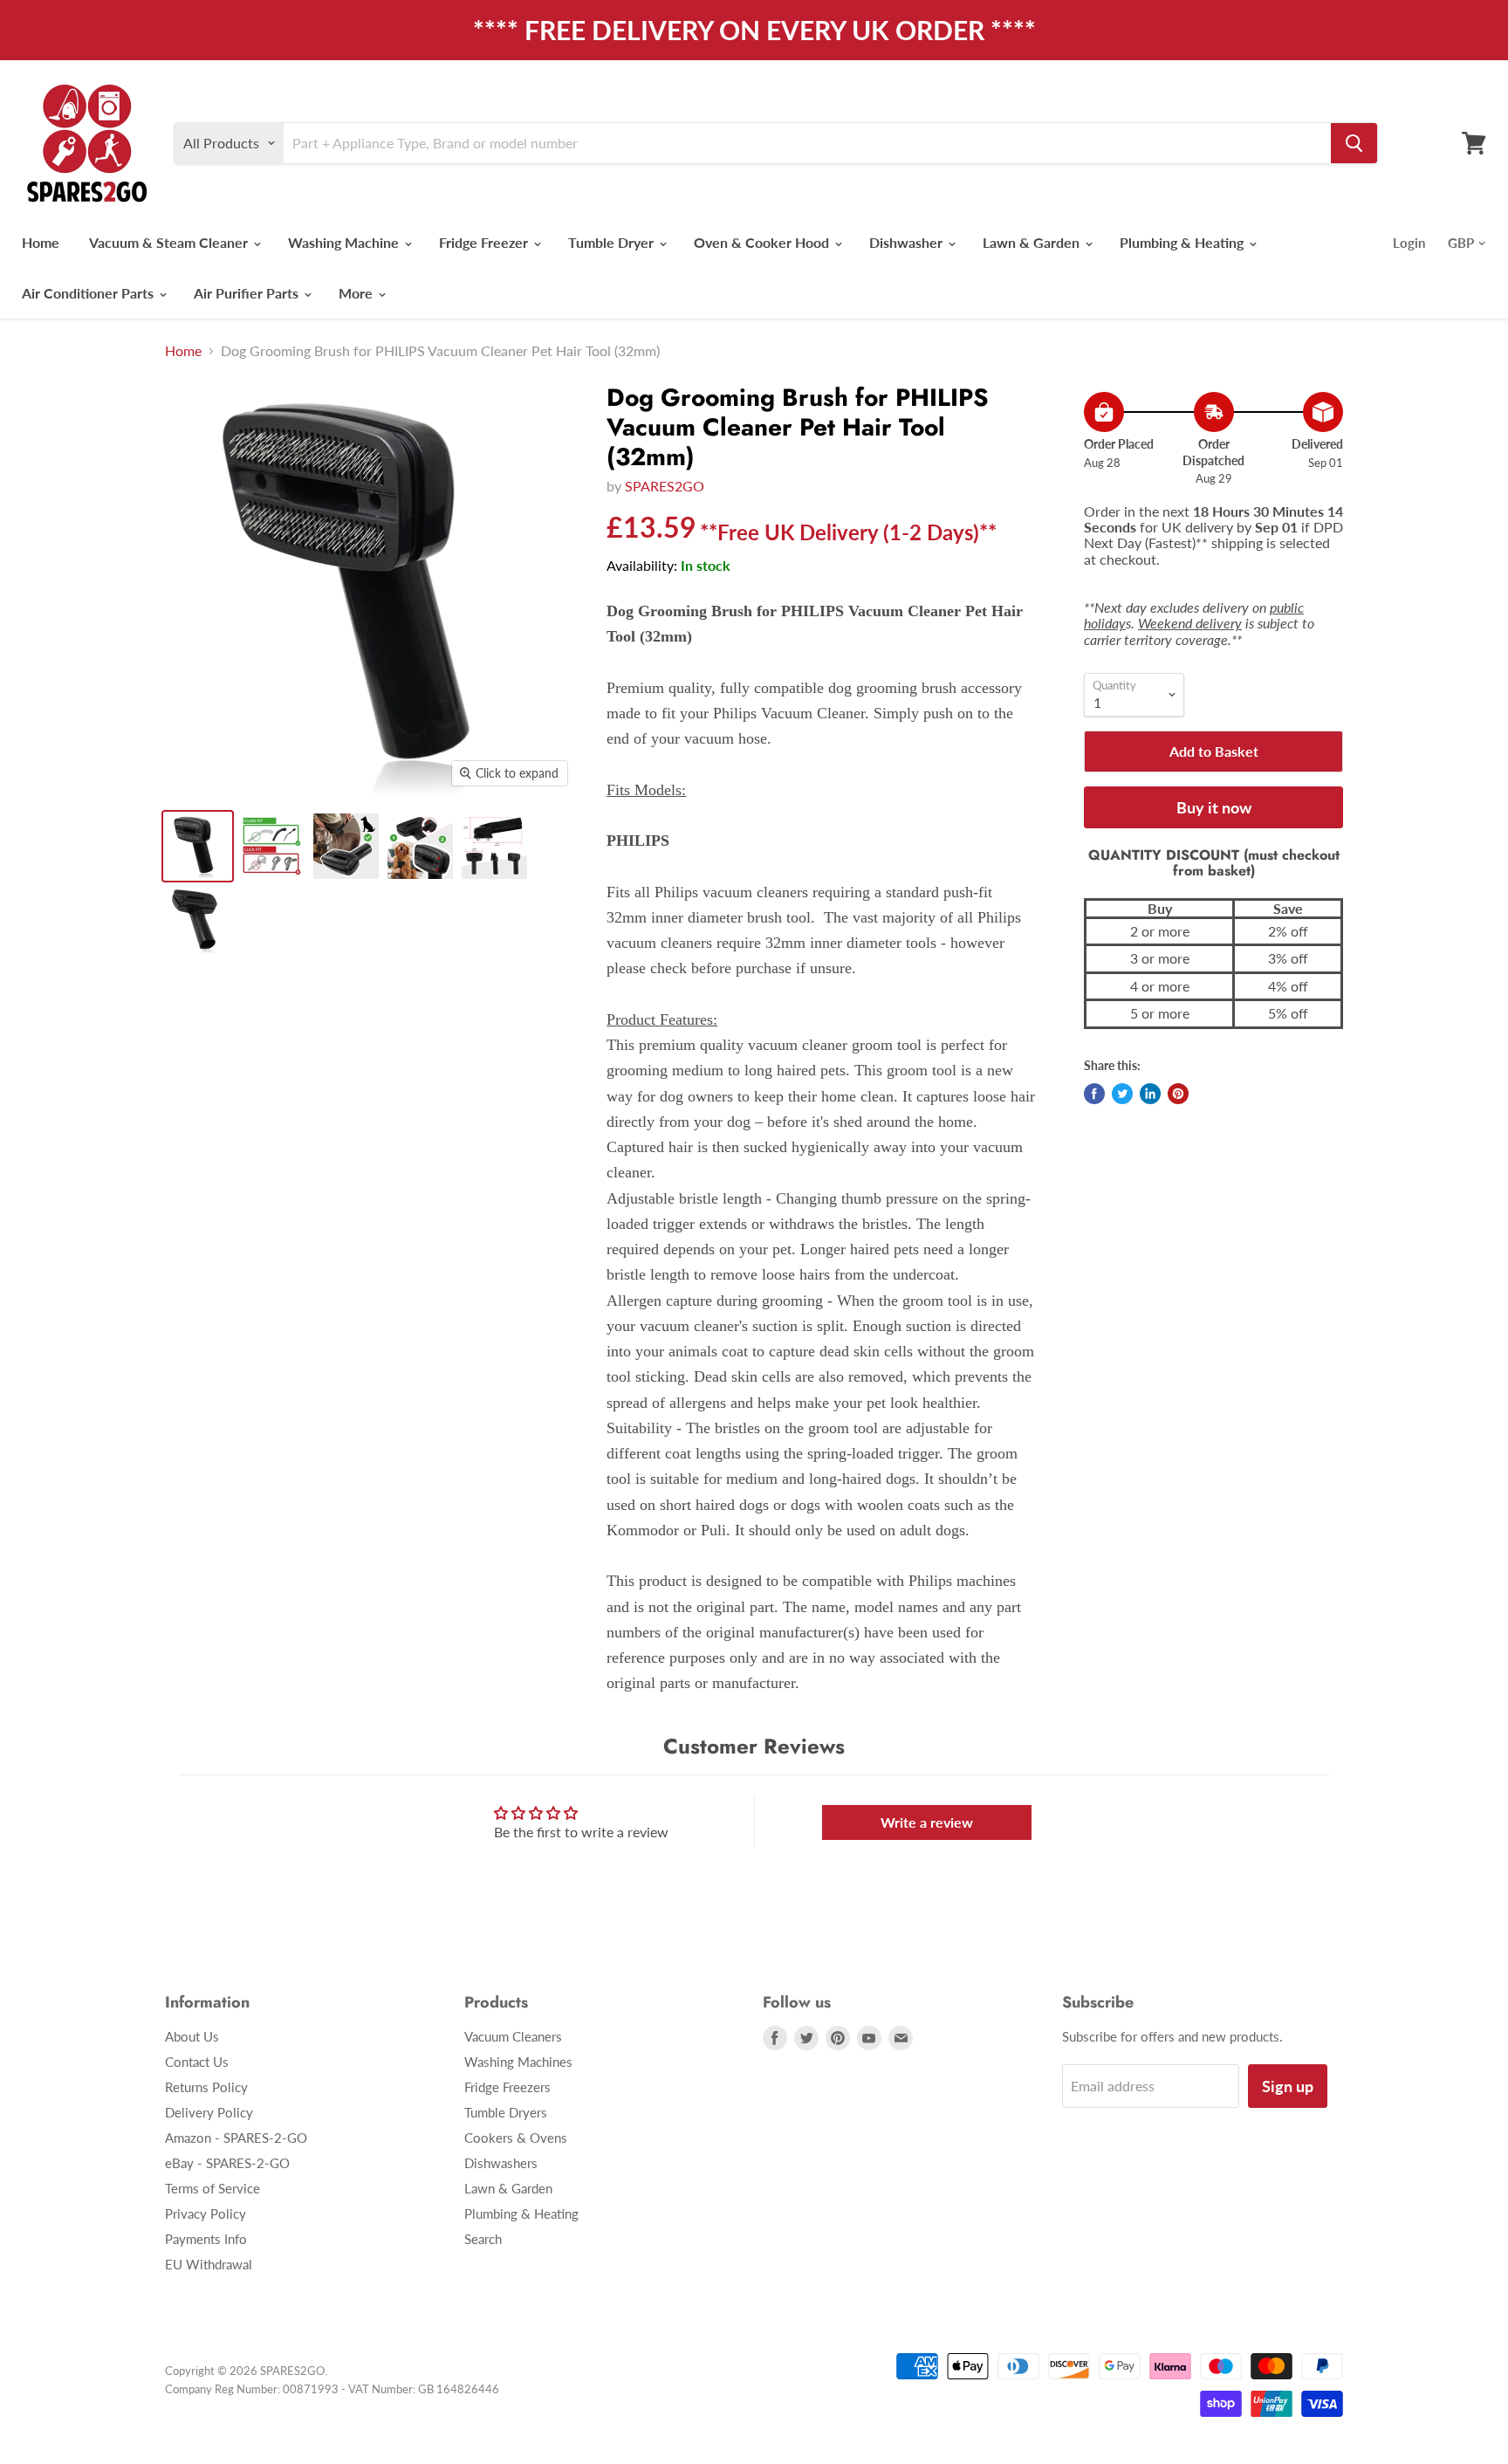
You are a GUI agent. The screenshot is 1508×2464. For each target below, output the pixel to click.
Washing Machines (518, 2062)
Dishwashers (501, 2163)
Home (41, 242)
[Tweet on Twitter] (1122, 1094)
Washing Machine (345, 242)
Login (1409, 243)
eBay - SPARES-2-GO (227, 2163)
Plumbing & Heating (1183, 242)
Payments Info (206, 2239)
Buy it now (1214, 807)
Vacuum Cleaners (513, 2036)
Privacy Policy (206, 2213)
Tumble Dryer (613, 242)
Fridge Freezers (507, 2087)
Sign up (1288, 2086)
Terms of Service (212, 2188)
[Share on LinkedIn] (1150, 1094)
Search (483, 2239)
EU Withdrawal (209, 2264)
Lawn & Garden (1033, 242)
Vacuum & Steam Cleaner (170, 242)
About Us (192, 2036)
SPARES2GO (665, 486)
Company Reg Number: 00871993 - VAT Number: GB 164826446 (332, 2389)
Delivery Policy (209, 2112)
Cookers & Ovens (516, 2138)
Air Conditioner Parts (89, 293)
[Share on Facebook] (1094, 1094)
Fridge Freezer (485, 242)
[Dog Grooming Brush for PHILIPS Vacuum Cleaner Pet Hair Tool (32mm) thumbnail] (198, 846)
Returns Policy (206, 2087)
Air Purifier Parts (248, 293)
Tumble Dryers (506, 2112)
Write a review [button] (927, 1822)
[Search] (1354, 143)
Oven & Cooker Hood (763, 242)
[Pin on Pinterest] (1178, 1094)
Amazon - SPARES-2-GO (236, 2138)
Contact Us (197, 2062)
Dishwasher (908, 242)
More (357, 293)
